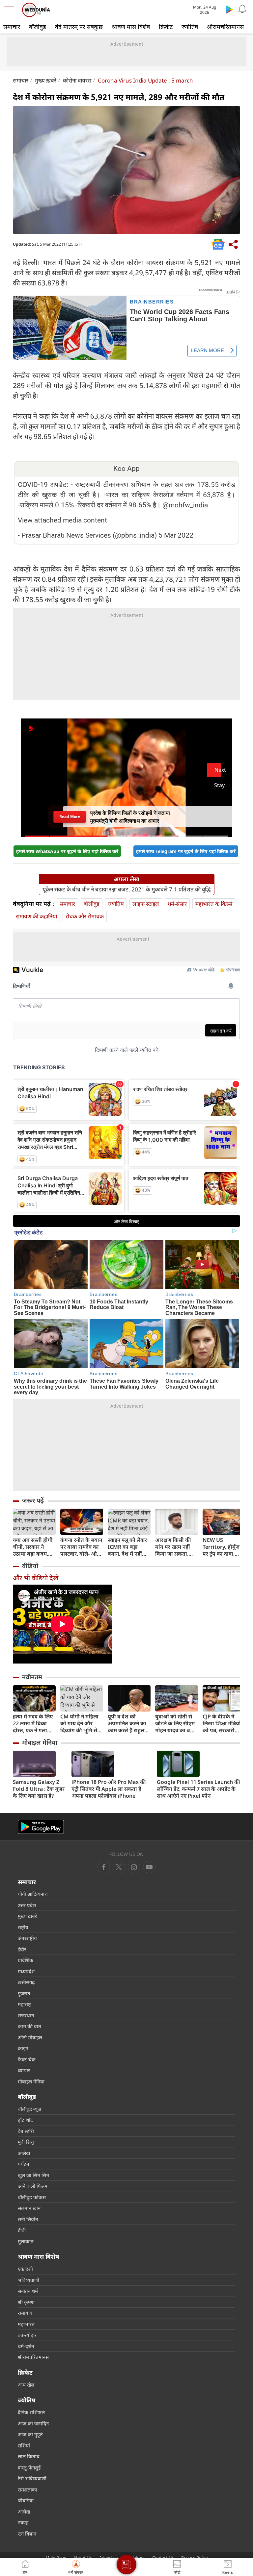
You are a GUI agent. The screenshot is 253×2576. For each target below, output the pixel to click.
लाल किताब (29, 2456)
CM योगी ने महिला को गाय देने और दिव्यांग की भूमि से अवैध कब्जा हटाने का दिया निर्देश (82, 1724)
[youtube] (134, 1867)
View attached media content (62, 520)
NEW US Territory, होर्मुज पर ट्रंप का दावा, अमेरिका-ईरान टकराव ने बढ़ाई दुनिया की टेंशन (221, 1547)
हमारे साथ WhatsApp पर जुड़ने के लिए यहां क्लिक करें (67, 851)
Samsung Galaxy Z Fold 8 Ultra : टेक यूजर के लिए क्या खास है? (39, 1789)
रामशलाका (28, 2490)
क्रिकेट (166, 27)
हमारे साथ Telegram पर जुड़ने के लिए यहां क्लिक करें (186, 851)
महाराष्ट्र (24, 2004)
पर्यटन (23, 2164)
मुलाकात (26, 2241)
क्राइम (23, 2048)
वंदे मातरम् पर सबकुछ (79, 27)
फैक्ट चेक (27, 2059)
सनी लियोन (28, 2219)
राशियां (24, 2445)
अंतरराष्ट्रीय (27, 1938)
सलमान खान (29, 2208)
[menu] (11, 10)
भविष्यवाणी (28, 2280)
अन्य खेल (26, 2385)
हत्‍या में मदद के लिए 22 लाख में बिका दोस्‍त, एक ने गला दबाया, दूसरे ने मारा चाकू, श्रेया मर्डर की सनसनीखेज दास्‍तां (33, 1724)
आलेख (24, 2153)
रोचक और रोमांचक (85, 916)
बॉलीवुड (38, 27)
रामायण (25, 2313)
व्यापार (24, 2070)
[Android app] (41, 1827)
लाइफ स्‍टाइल (146, 904)
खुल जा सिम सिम (33, 2175)
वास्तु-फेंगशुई (29, 2467)
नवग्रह (23, 2522)
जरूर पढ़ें (33, 1500)
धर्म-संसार (177, 904)
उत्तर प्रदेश (27, 1905)
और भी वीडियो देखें (36, 1578)
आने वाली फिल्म (33, 2186)
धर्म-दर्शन (26, 2346)
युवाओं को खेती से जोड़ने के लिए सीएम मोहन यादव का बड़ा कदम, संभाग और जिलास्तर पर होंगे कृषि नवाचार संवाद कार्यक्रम (175, 1724)
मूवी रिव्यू (26, 2142)
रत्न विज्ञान (27, 2534)
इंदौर (22, 1949)
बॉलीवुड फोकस (32, 2197)
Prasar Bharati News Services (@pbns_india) (89, 535)
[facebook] (104, 1867)
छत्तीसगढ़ (26, 1982)
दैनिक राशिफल (31, 2412)
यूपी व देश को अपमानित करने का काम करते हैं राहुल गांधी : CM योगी (127, 1724)
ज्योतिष (190, 27)
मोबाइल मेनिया (40, 1742)
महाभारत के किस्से (214, 904)
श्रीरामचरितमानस (225, 27)
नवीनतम (32, 1677)
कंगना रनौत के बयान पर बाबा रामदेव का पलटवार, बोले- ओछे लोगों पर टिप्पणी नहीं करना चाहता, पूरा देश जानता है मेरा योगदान (81, 1547)
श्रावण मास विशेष (131, 27)
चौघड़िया (26, 2500)
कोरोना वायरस (77, 80)
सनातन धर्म (28, 2291)
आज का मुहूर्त (30, 2434)
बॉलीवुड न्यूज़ (29, 2109)
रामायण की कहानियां (36, 916)
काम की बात (29, 2026)
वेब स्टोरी (26, 2131)
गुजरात (24, 1993)
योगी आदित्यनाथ (33, 1894)
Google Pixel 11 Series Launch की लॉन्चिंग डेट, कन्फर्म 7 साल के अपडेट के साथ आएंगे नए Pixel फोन (198, 1789)
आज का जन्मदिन (33, 2423)
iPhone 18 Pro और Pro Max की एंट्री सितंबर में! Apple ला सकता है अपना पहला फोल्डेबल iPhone (109, 1789)
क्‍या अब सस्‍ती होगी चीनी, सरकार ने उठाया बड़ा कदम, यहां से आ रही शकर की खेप (33, 1547)
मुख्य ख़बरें (46, 80)
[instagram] (149, 1867)
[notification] (242, 9)
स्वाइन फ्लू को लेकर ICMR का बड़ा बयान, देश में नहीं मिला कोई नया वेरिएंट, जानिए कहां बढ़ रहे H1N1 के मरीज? (127, 1547)
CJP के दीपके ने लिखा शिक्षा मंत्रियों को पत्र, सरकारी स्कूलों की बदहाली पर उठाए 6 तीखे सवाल (222, 1724)
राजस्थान (26, 2015)
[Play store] (229, 9)
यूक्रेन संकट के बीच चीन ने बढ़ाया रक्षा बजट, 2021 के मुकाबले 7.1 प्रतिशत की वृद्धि (127, 889)
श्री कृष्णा (26, 2302)
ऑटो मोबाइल (30, 2037)
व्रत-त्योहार (27, 2335)
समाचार (12, 27)
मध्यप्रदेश (26, 1971)
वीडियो (30, 1566)
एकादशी (25, 2269)
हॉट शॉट (25, 2120)
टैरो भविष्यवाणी (32, 2478)
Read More (70, 817)
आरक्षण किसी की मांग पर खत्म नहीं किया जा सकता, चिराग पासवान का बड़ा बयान (174, 1547)
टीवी (22, 2230)
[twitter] (119, 1867)
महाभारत (26, 2324)
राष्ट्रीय (23, 1927)
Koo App (126, 469)
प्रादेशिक (26, 1960)
